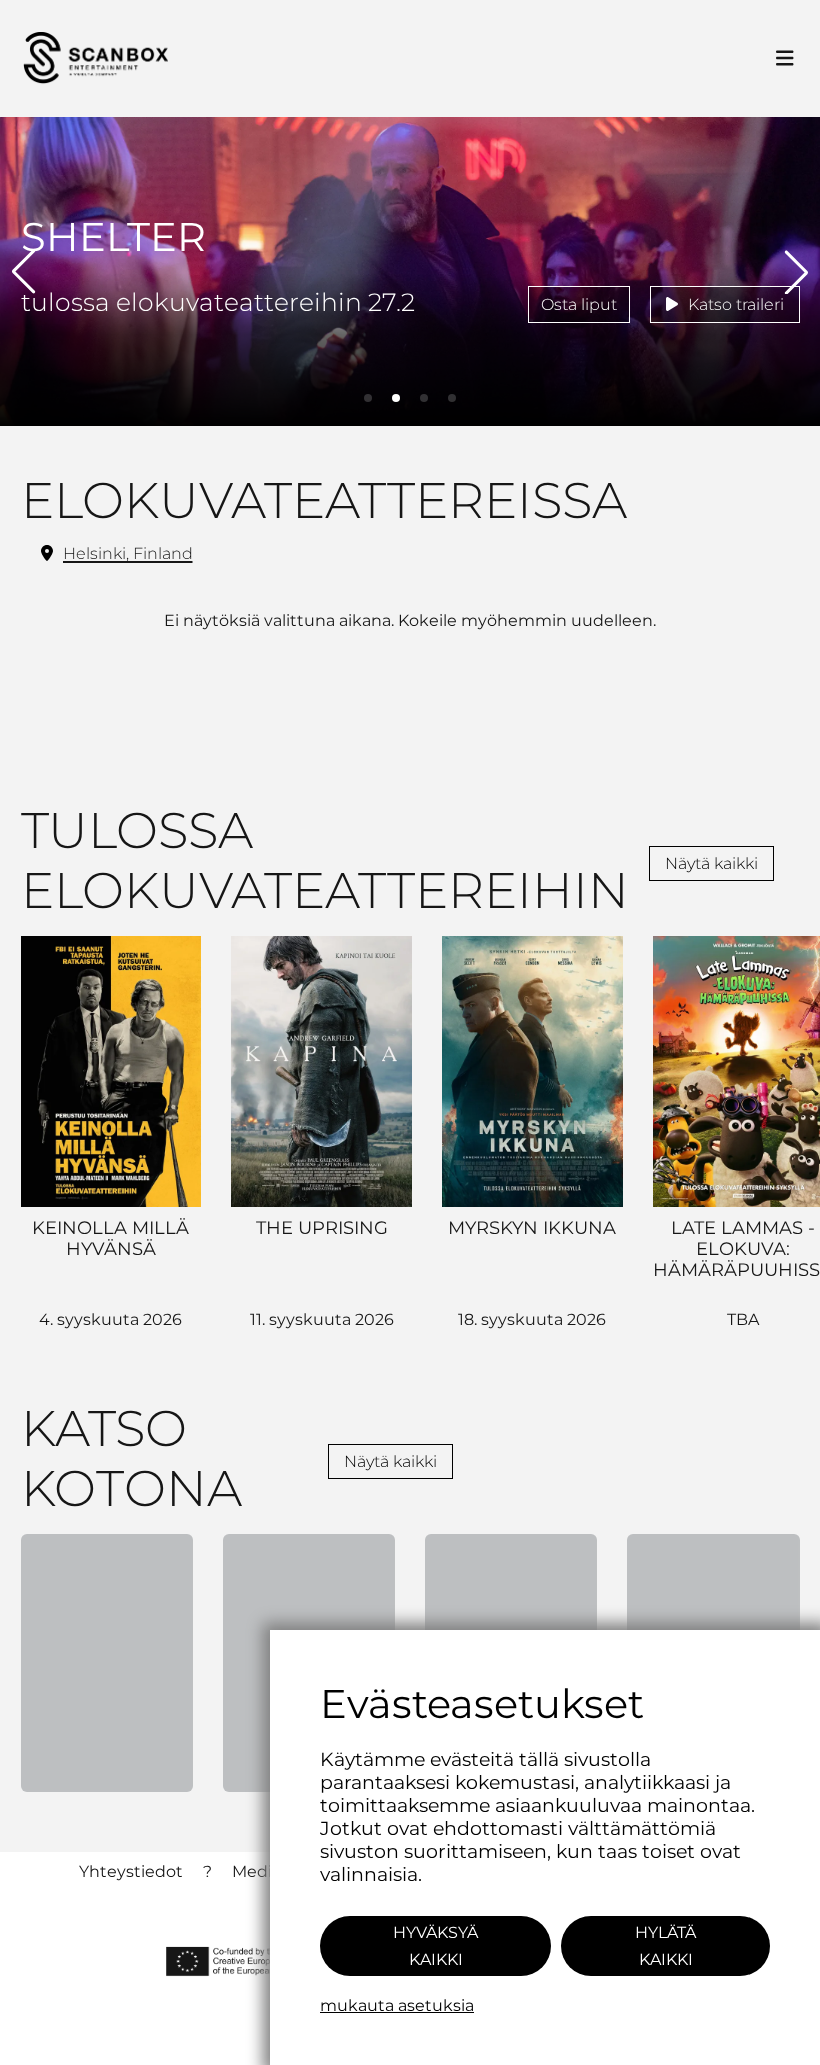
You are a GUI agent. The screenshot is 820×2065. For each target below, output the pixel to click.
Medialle (265, 1871)
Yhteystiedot (131, 1871)
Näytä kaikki (711, 863)
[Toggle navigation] (785, 59)
